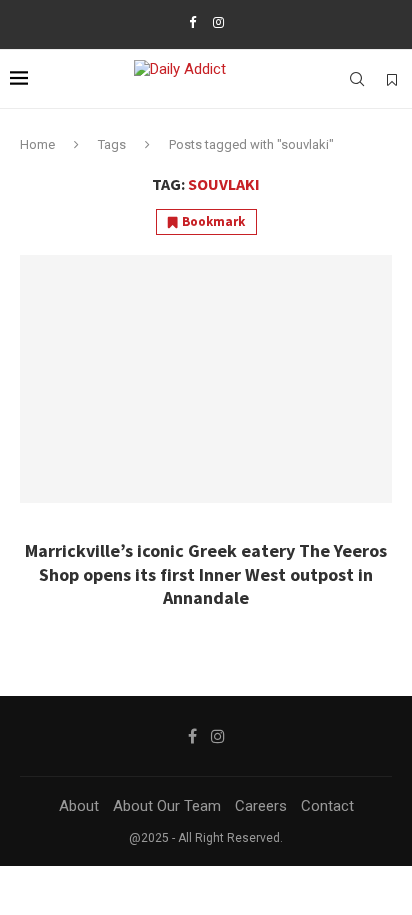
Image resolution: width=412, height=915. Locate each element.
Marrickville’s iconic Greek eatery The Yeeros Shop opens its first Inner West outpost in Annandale (206, 574)
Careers (261, 806)
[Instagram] (218, 22)
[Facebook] (192, 22)
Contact (327, 806)
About (79, 806)
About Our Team (167, 806)
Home (37, 144)
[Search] (357, 79)
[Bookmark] (392, 80)
